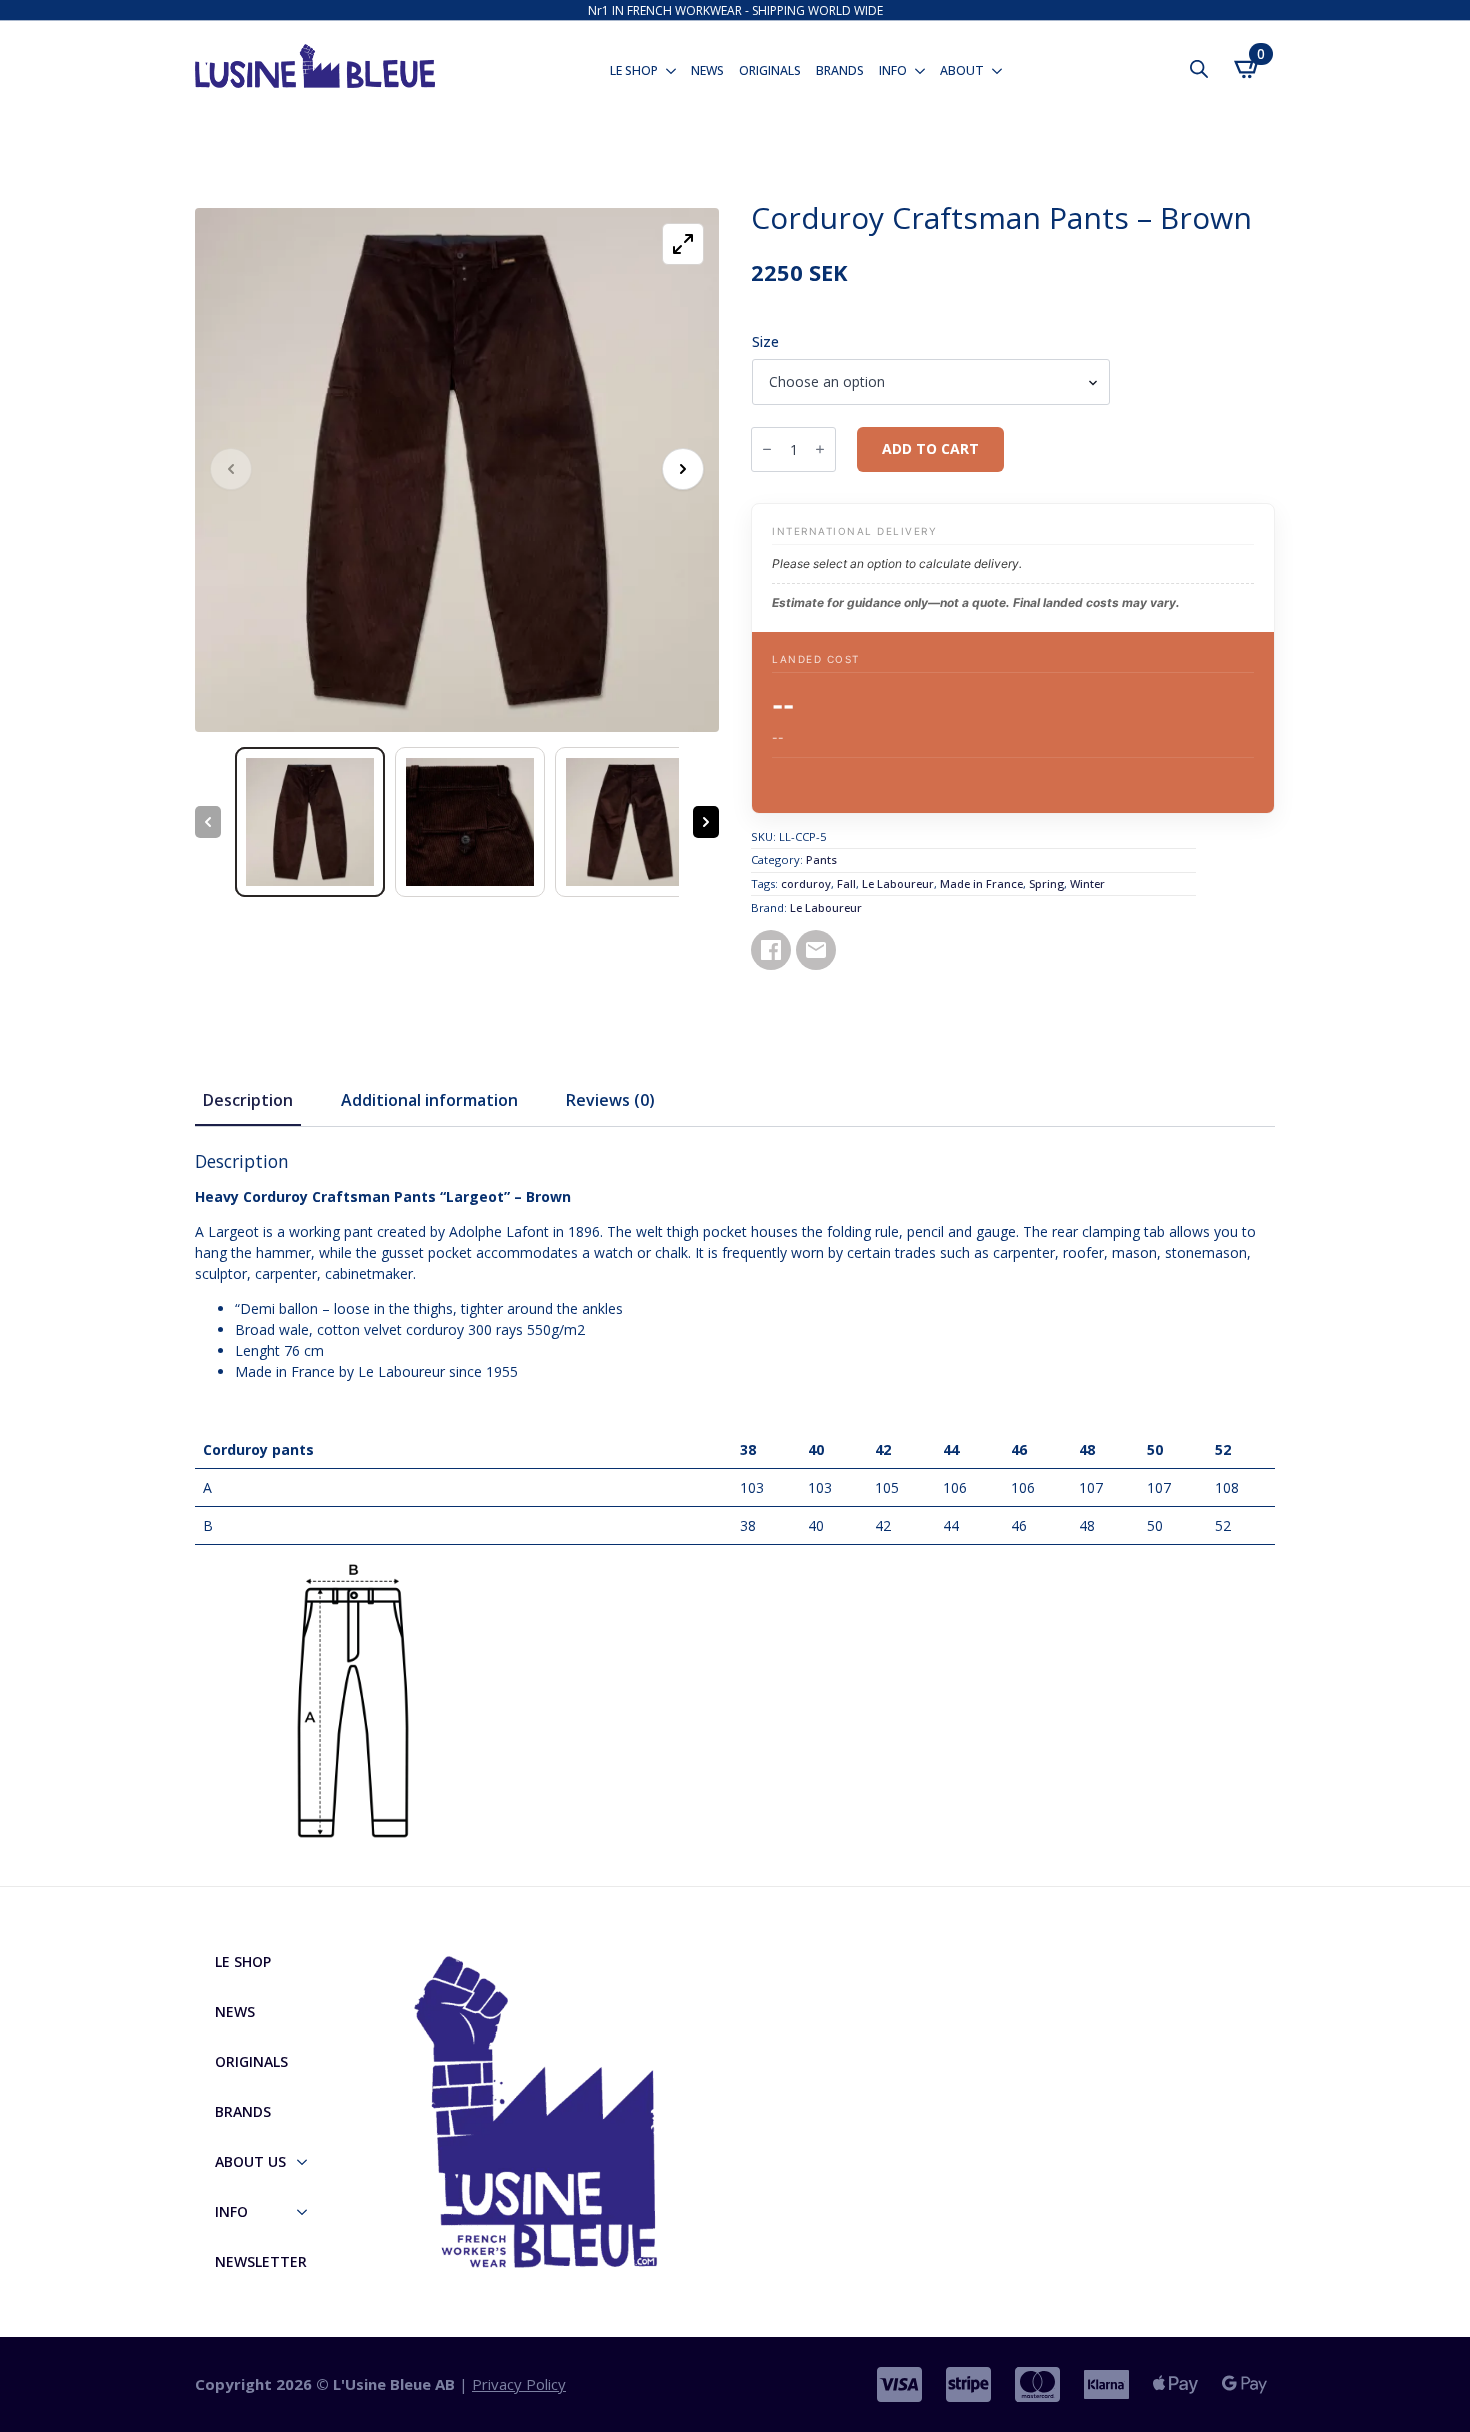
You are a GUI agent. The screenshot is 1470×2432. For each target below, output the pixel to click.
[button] (683, 469)
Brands (840, 70)
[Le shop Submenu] (669, 71)
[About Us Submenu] (308, 2162)
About (962, 70)
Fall (846, 883)
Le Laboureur (898, 883)
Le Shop (243, 1961)
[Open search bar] (1199, 68)
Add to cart (930, 448)
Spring (1046, 883)
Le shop (634, 70)
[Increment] (820, 450)
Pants (821, 859)
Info (893, 70)
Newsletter (261, 2261)
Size (765, 342)
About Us (250, 2161)
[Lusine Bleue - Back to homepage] (315, 58)
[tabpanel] (735, 1506)
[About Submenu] (995, 71)
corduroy (806, 883)
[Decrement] (767, 450)
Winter (1087, 883)
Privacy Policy (519, 2384)
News (707, 70)
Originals (770, 70)
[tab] (248, 1100)
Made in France (981, 883)
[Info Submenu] (918, 71)
